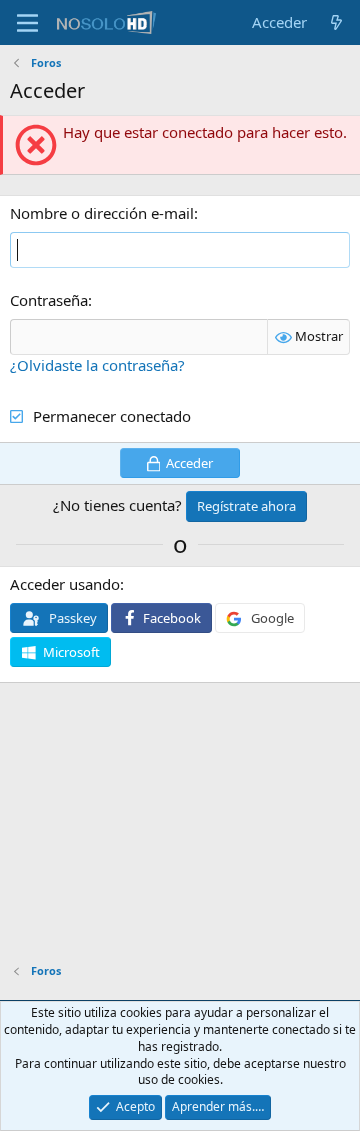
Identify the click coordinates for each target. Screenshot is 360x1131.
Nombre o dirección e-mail (102, 213)
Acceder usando (65, 584)
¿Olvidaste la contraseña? (97, 365)
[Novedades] (336, 22)
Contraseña (49, 300)
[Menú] (27, 23)
